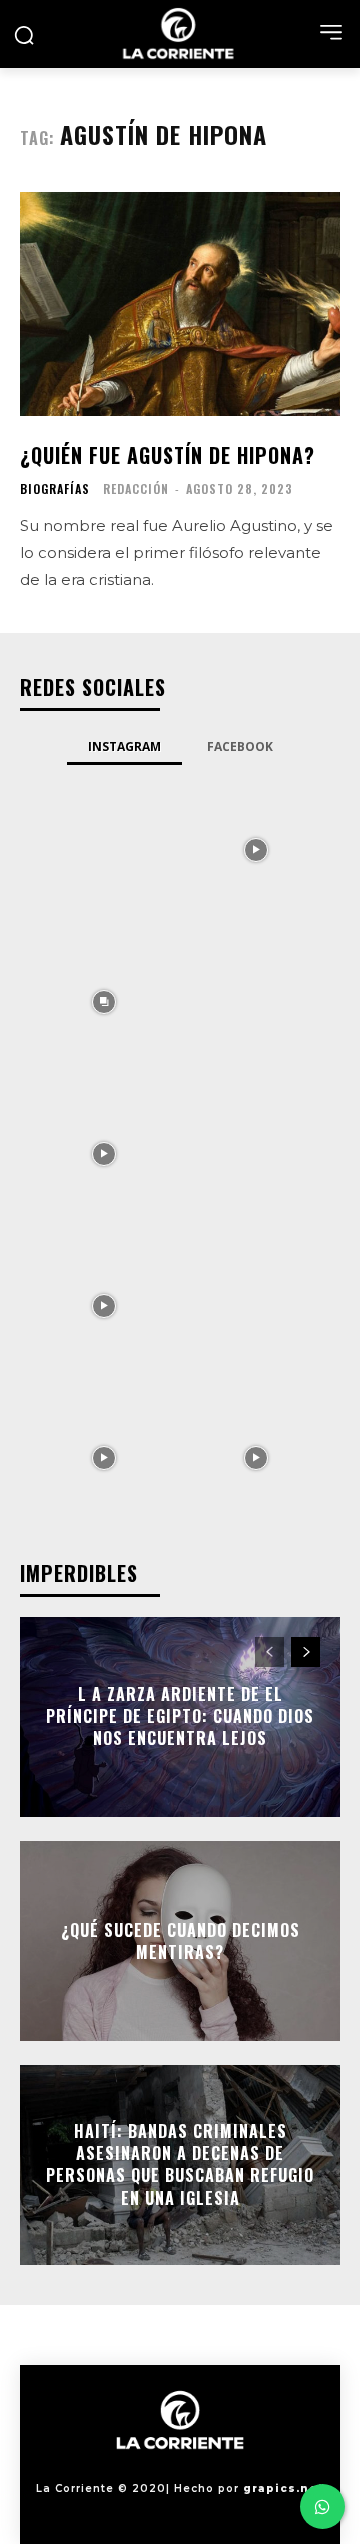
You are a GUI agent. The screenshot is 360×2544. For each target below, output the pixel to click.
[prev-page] (269, 1652)
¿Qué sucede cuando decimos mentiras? (180, 1940)
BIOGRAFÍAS (55, 489)
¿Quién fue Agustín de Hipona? (167, 455)
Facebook (240, 746)
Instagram (124, 746)
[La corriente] (180, 33)
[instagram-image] (104, 848)
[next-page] (305, 1652)
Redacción (136, 488)
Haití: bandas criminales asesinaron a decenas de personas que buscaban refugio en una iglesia (180, 2164)
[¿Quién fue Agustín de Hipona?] (180, 304)
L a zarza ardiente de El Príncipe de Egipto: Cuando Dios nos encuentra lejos (180, 1716)
